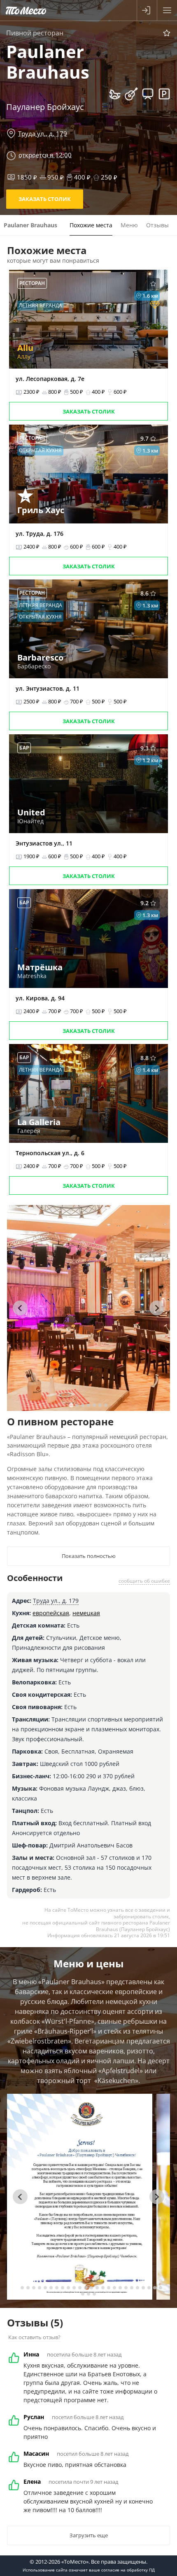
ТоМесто (26, 10)
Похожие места (91, 225)
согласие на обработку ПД (128, 2570)
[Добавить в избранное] (167, 33)
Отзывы (157, 225)
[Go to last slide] (20, 1308)
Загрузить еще (89, 2535)
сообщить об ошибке (144, 1581)
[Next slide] (157, 1308)
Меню (129, 225)
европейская (51, 1613)
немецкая (86, 1613)
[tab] (71, 1405)
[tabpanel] (88, 1308)
